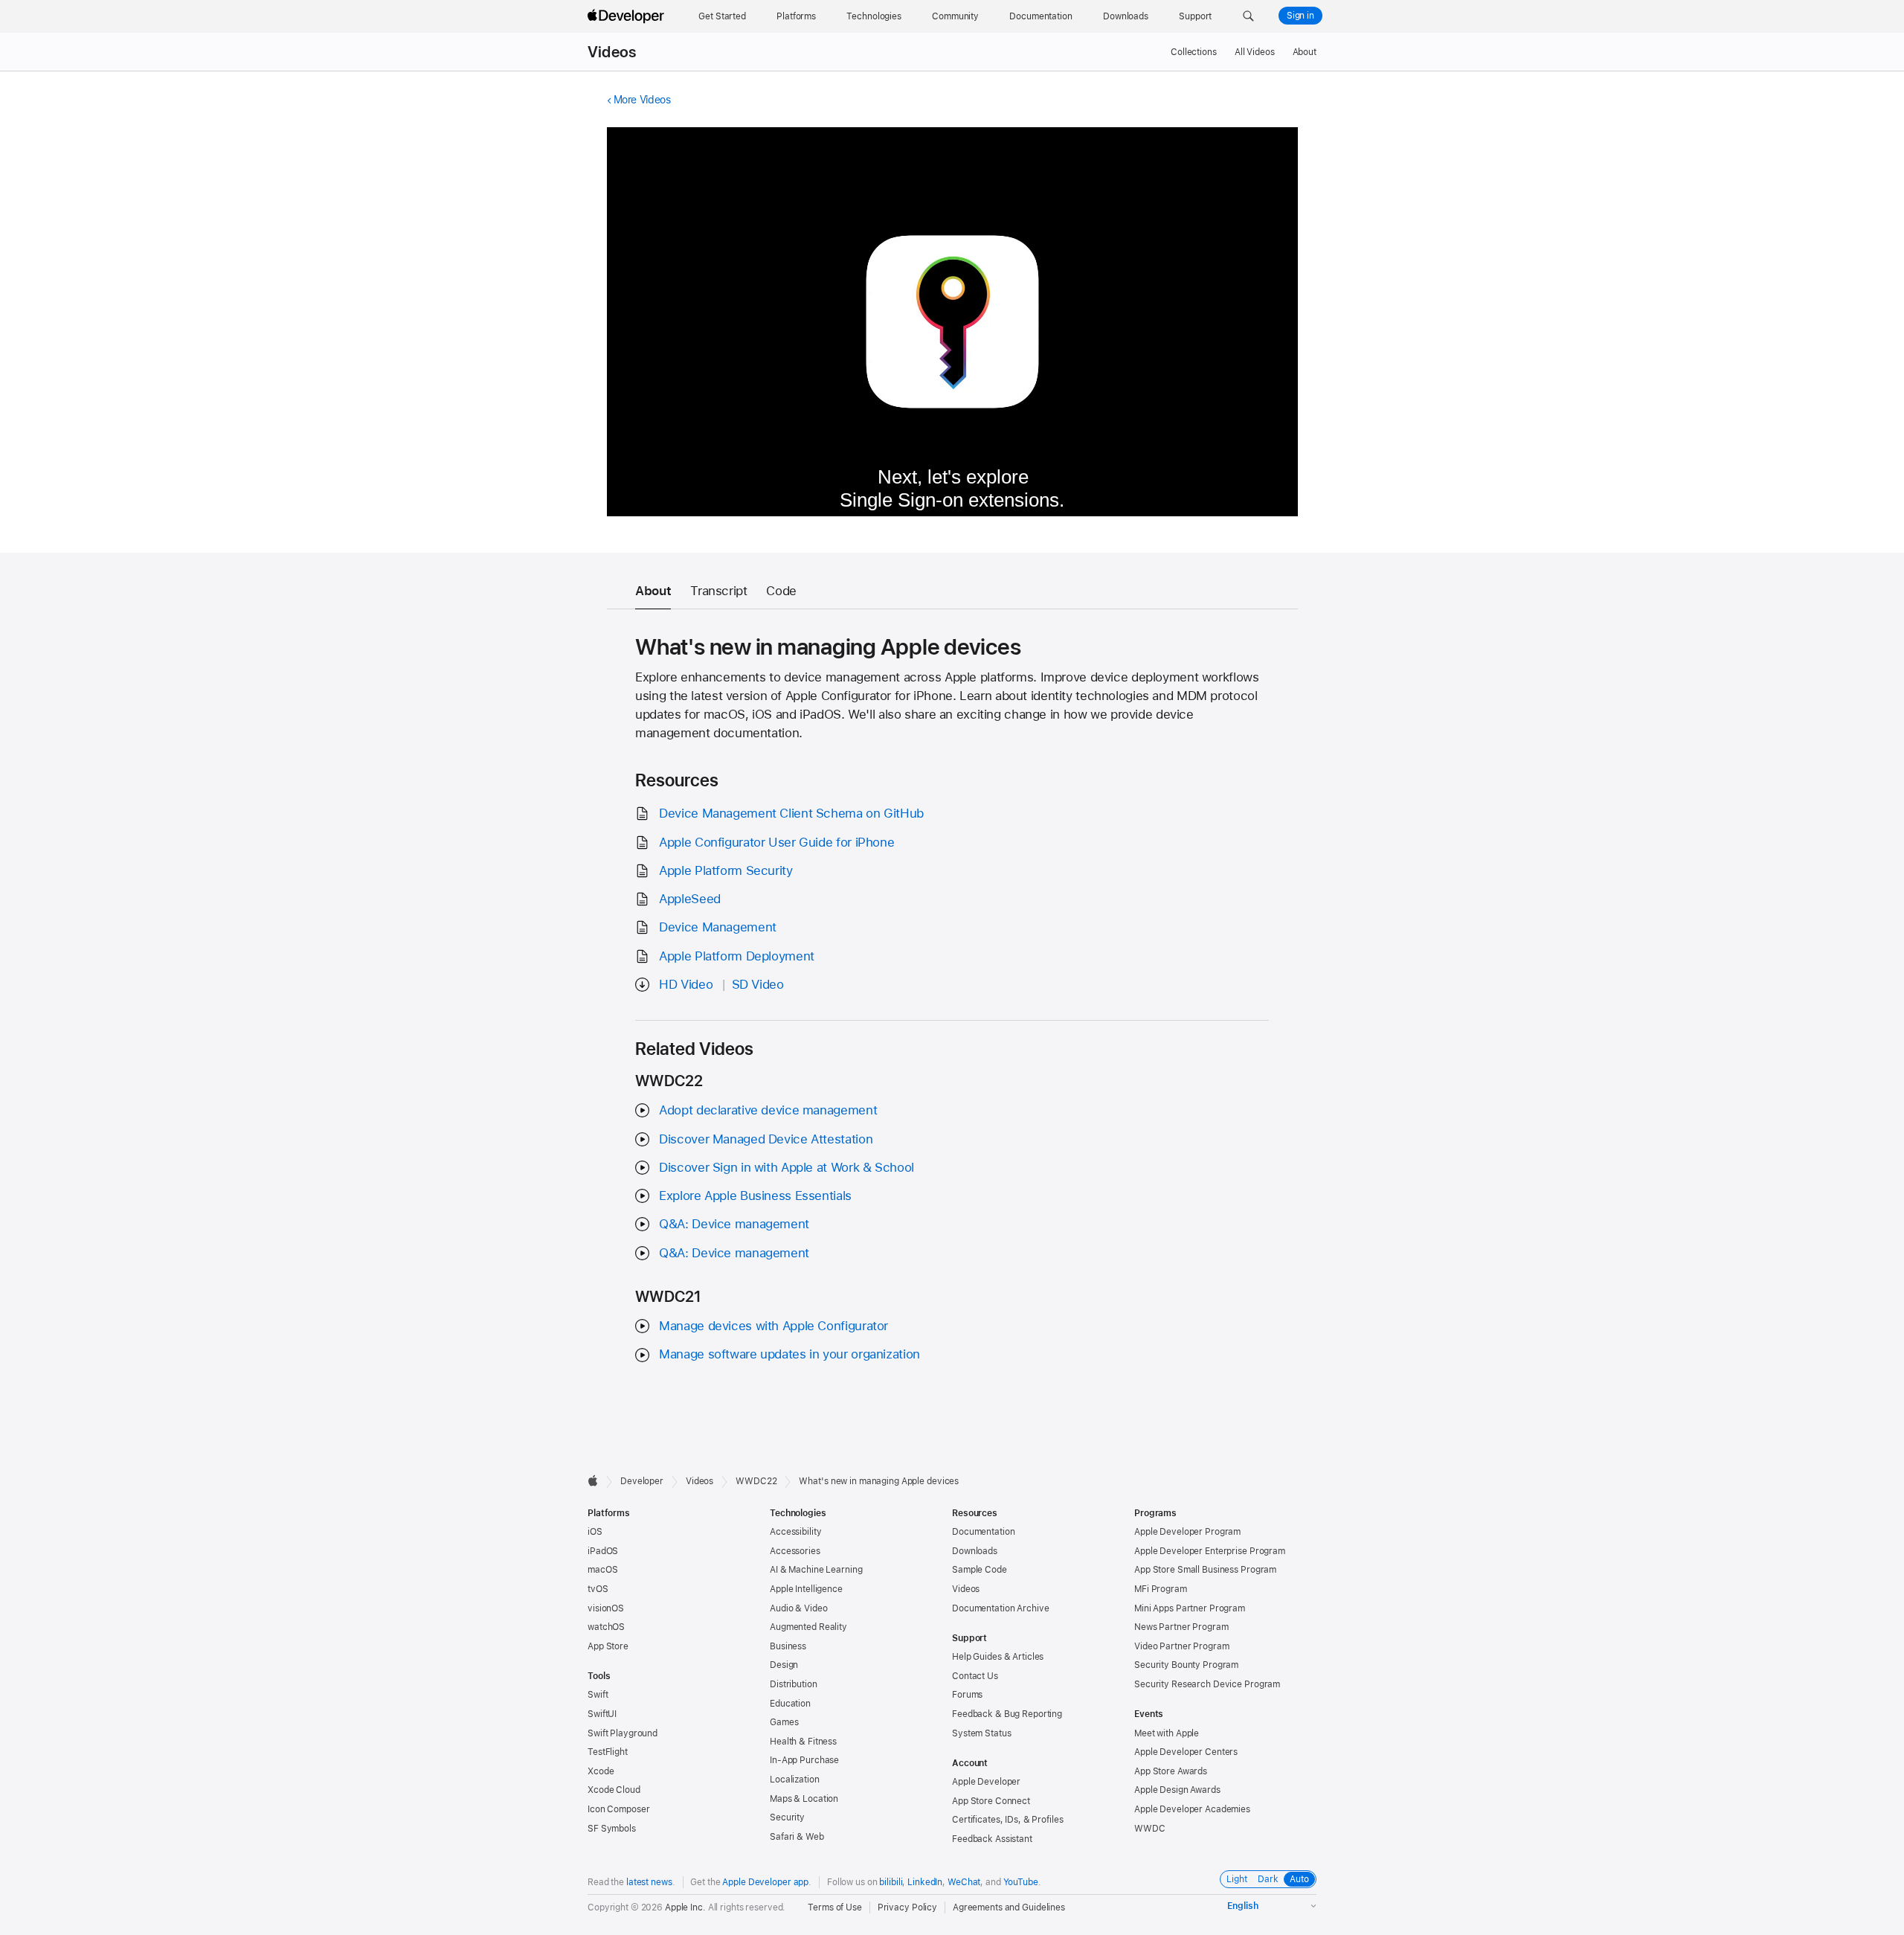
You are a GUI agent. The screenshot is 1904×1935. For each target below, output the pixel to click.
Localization (795, 1780)
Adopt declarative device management (768, 1110)
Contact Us (975, 1676)
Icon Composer (618, 1809)
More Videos (642, 100)
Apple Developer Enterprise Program (1210, 1551)
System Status (981, 1733)
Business (788, 1646)
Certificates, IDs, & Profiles (1008, 1820)
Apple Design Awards (1177, 1790)
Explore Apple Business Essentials (755, 1196)
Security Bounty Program (1186, 1665)
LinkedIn (925, 1882)
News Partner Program (1181, 1627)
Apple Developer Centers (1186, 1752)
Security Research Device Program (1207, 1684)
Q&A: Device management (734, 1224)
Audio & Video (798, 1608)
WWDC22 (756, 1481)
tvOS (598, 1589)
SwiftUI (602, 1714)
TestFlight (608, 1752)
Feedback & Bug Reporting (1007, 1714)
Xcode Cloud (614, 1790)
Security (787, 1817)
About (1305, 52)
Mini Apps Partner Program (1190, 1608)
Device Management (718, 927)
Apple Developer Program (1187, 1532)
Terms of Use (835, 1907)
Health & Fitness (803, 1742)
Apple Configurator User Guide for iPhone (776, 842)
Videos (612, 52)
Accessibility (795, 1532)
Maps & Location (804, 1799)
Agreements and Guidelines (1009, 1907)
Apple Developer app (765, 1882)
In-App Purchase (804, 1760)
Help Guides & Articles (998, 1657)
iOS (595, 1532)
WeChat (964, 1882)
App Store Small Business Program (1205, 1570)
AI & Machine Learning (816, 1570)
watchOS (606, 1627)
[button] (1248, 16)
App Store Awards (1171, 1771)
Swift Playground (623, 1733)
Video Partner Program (1181, 1646)
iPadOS (603, 1551)
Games (784, 1722)
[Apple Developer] (628, 16)
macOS (602, 1570)
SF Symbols (612, 1829)
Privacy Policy (907, 1907)
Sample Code (980, 1570)
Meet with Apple (1167, 1733)
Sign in (1300, 16)
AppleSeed (690, 899)
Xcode (601, 1771)
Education (790, 1704)
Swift (598, 1695)
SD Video (758, 984)
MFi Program (1161, 1589)
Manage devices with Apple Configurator (773, 1326)
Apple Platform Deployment (737, 956)
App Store (608, 1646)
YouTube (1021, 1882)
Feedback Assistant (992, 1839)
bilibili (891, 1882)
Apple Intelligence (806, 1589)
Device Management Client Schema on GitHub (791, 813)
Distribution (794, 1684)
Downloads (975, 1551)
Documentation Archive (1000, 1608)
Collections (1194, 52)
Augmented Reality (808, 1627)
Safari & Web (797, 1837)
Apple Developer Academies (1192, 1809)
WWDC (1150, 1829)
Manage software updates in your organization (789, 1354)
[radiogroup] (1268, 1879)
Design (784, 1665)
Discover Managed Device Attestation (766, 1139)
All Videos (1255, 52)
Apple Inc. (685, 1907)
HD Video (686, 984)
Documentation (983, 1532)
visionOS (606, 1608)
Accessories (795, 1551)
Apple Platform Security (726, 870)
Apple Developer (986, 1782)
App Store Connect (991, 1801)
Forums (967, 1695)
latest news (649, 1882)
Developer (642, 1481)
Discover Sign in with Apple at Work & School (787, 1167)
